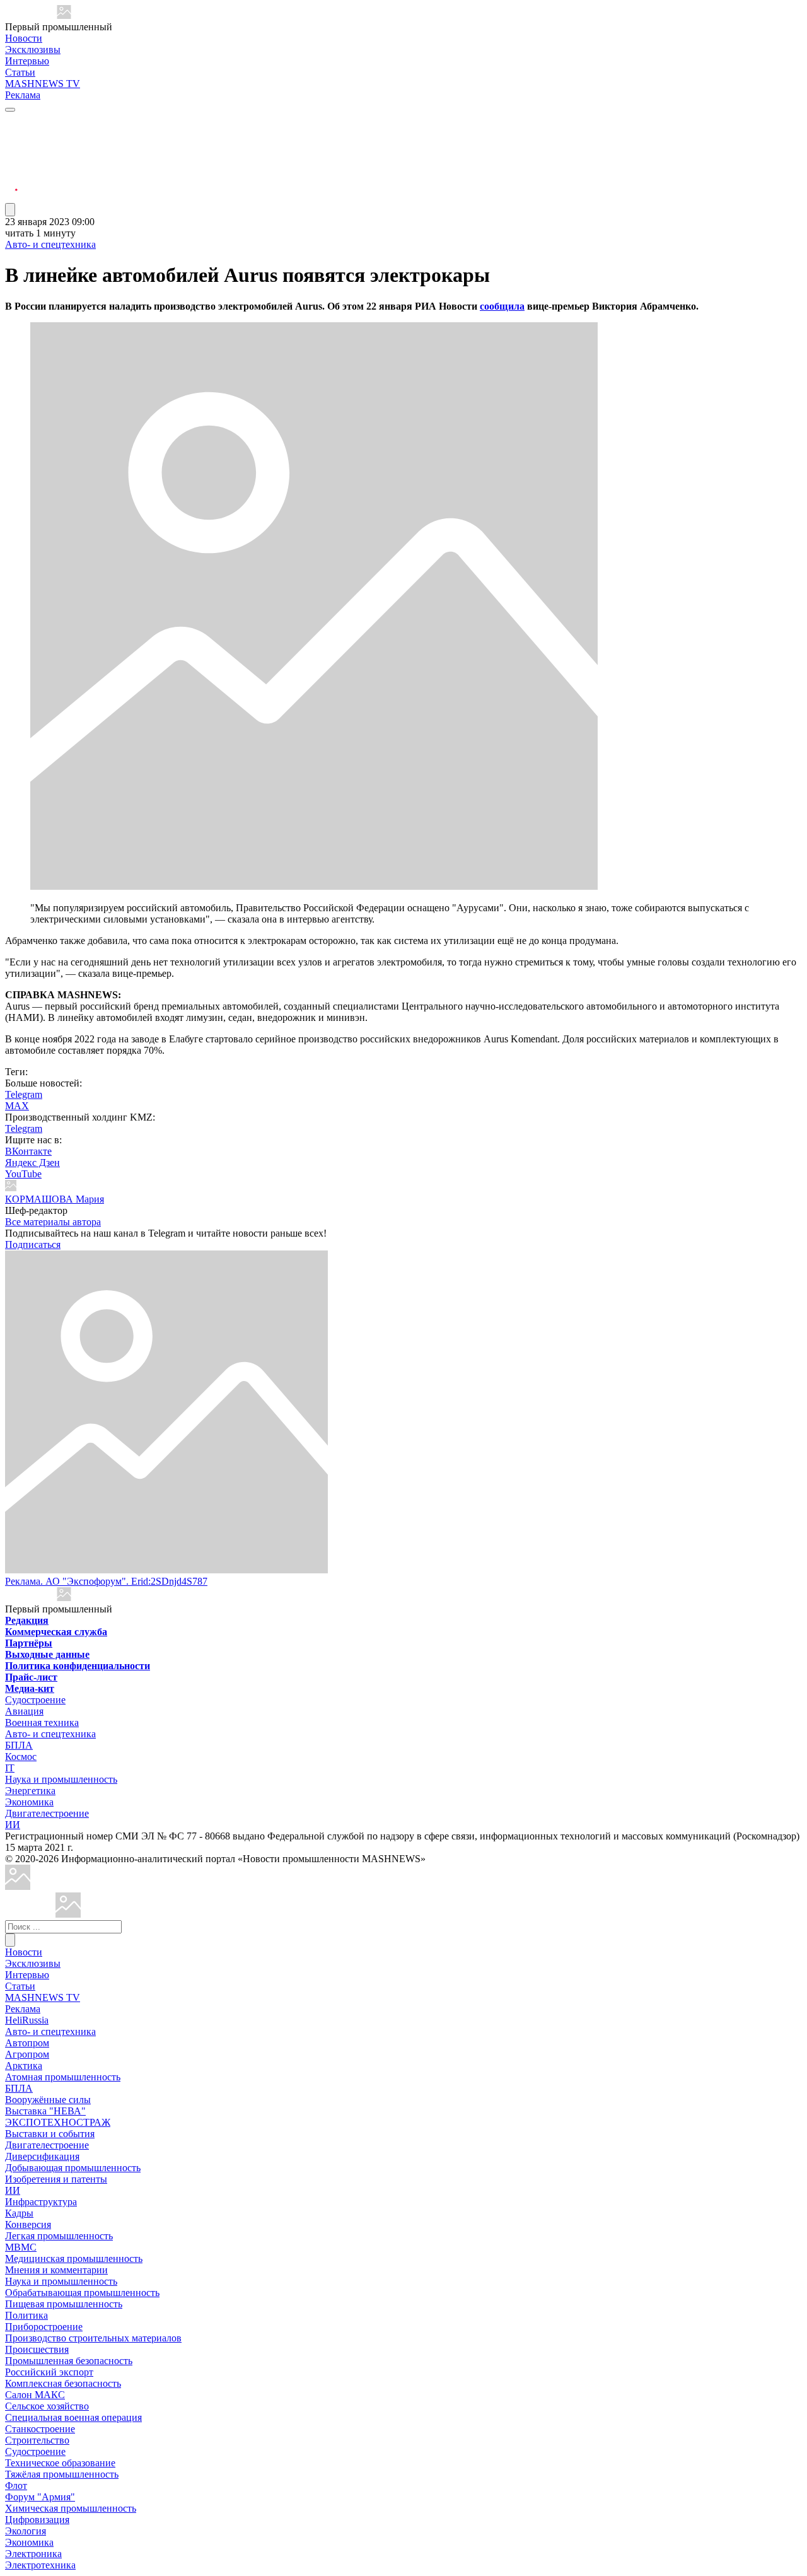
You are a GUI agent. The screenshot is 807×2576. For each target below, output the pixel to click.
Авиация (24, 1711)
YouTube (23, 1174)
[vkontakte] (11, 167)
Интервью (27, 61)
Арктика (24, 2066)
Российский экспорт (49, 2372)
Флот (16, 2486)
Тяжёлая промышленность (62, 2474)
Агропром (27, 2054)
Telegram (24, 1094)
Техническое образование (60, 2463)
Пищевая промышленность (64, 2304)
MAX (17, 1106)
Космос (21, 1757)
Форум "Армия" (40, 2497)
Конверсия (28, 2224)
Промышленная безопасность (69, 2361)
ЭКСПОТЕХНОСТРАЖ (58, 2122)
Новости (24, 38)
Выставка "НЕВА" (45, 2111)
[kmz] (68, 1914)
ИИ (13, 1825)
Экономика (29, 1802)
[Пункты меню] (10, 210)
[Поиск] (10, 1940)
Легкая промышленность (59, 2236)
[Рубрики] (10, 110)
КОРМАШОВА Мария (55, 1199)
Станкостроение (40, 2429)
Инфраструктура (41, 2202)
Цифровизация (37, 2520)
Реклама (23, 95)
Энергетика (30, 1791)
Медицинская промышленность (74, 2258)
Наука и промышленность (61, 1779)
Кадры (19, 2213)
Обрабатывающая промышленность (82, 2293)
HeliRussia (27, 2020)
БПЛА (19, 1745)
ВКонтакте (28, 1151)
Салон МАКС (35, 2395)
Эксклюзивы (33, 50)
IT (10, 1768)
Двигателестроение (47, 1813)
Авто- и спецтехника (50, 244)
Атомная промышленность (63, 2077)
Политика (26, 2315)
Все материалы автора (53, 1222)
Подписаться (33, 1244)
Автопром (27, 2043)
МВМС (21, 2247)
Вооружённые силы (48, 2100)
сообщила (502, 306)
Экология (26, 2531)
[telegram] (11, 121)
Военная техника (42, 1722)
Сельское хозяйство (47, 2406)
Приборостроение (44, 2327)
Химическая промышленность (71, 2508)
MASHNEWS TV (43, 84)
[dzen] (11, 182)
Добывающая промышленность (73, 2168)
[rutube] (11, 197)
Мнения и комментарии (56, 2270)
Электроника (33, 2554)
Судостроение (35, 1700)
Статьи (20, 72)
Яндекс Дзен (32, 1163)
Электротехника (40, 2565)
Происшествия (37, 2349)
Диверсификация (42, 2156)
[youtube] (11, 152)
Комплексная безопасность (63, 2383)
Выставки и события (50, 2134)
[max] (11, 137)
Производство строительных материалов (93, 2338)
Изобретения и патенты (56, 2179)
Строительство (37, 2440)
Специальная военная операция (73, 2417)
